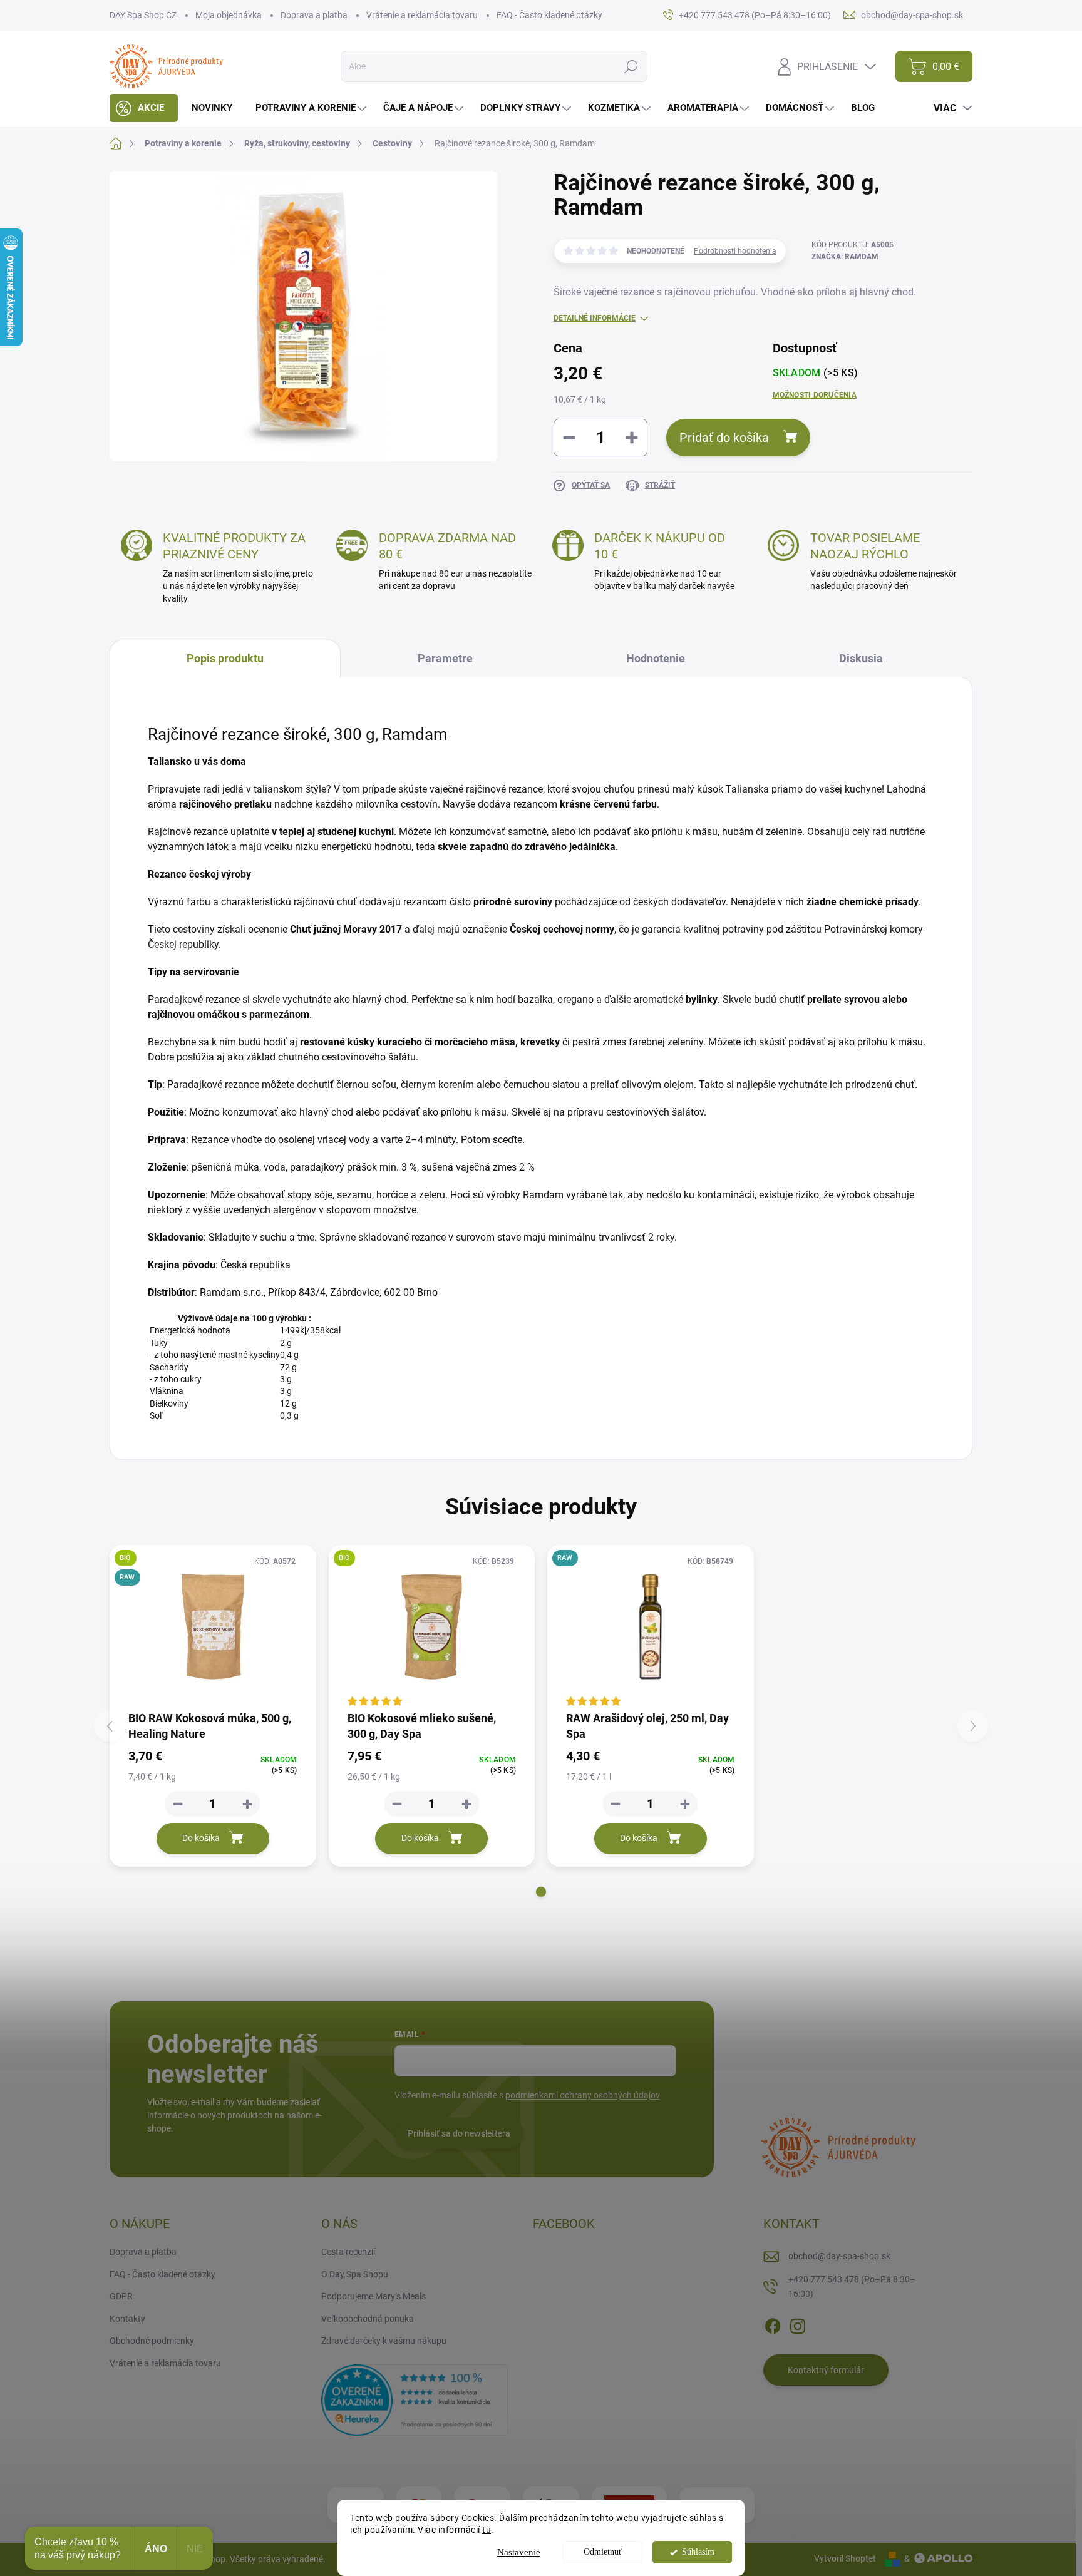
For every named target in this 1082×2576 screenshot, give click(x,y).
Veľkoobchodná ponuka (368, 2319)
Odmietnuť (603, 2552)
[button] (541, 1892)
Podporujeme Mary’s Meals (374, 2296)
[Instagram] (798, 2324)
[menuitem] (144, 108)
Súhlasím (698, 2552)
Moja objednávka (229, 15)
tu (487, 2530)
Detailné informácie (595, 318)
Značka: (845, 257)
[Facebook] (773, 2324)
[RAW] (651, 1627)
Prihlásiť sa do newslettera (459, 2133)
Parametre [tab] (445, 658)
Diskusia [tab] (861, 658)
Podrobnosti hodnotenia (735, 251)
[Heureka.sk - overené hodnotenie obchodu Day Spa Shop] (415, 2399)
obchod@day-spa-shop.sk (839, 2256)
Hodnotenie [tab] (656, 658)
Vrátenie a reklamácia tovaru (422, 15)
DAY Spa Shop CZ (143, 15)
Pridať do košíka (724, 438)
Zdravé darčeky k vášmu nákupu (384, 2341)
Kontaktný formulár (826, 2370)
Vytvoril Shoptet (845, 2558)
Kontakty (127, 2319)
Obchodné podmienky (152, 2341)
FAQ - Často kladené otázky (549, 15)
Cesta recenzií (348, 2252)
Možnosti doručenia (815, 395)
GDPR (121, 2296)
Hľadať (631, 66)
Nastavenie (519, 2552)
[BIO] (432, 1627)
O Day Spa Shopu (355, 2274)
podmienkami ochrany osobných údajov (583, 2095)
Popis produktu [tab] (225, 658)
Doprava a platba (314, 15)
